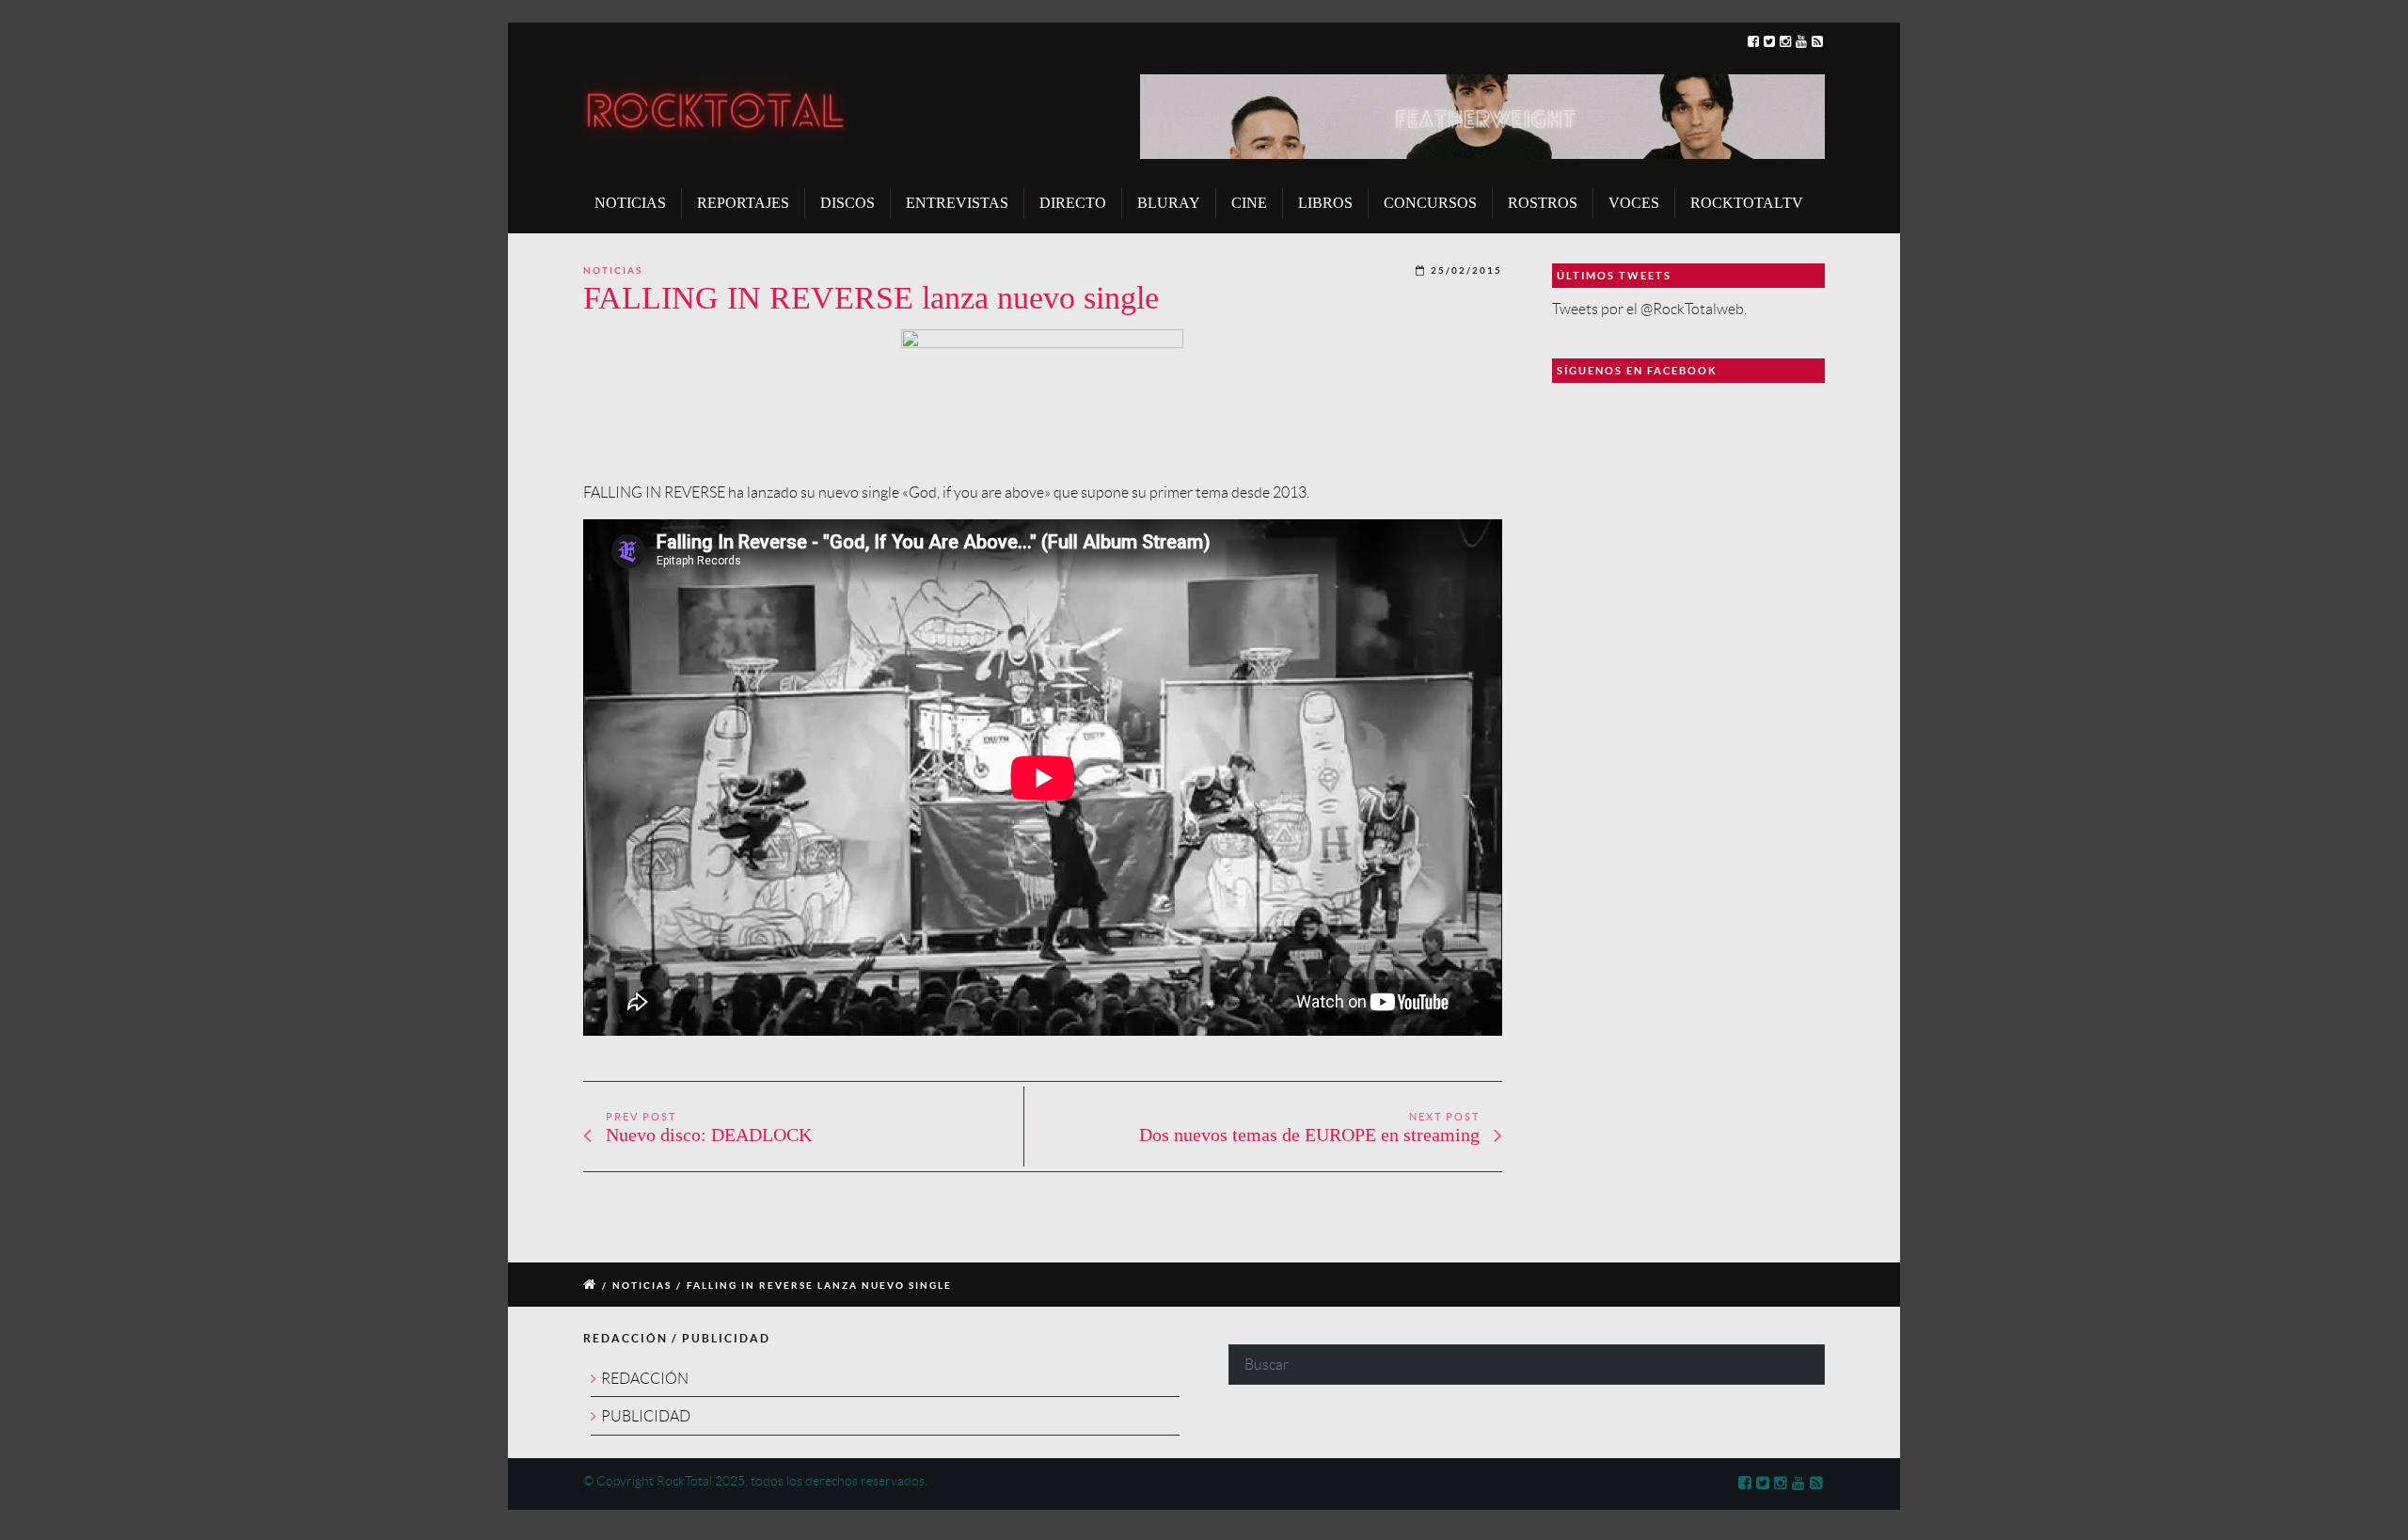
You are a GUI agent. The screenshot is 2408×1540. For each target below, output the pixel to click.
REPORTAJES (743, 203)
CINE (1249, 203)
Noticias (613, 270)
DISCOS (848, 203)
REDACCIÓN (645, 1379)
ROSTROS (1543, 203)
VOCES (1634, 203)
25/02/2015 (1466, 270)
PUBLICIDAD (646, 1416)
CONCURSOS (1430, 203)
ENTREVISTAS (957, 203)
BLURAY (1169, 203)
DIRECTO (1073, 203)
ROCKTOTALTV (1747, 203)
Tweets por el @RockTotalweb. (1649, 309)
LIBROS (1325, 203)
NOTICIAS (630, 203)
